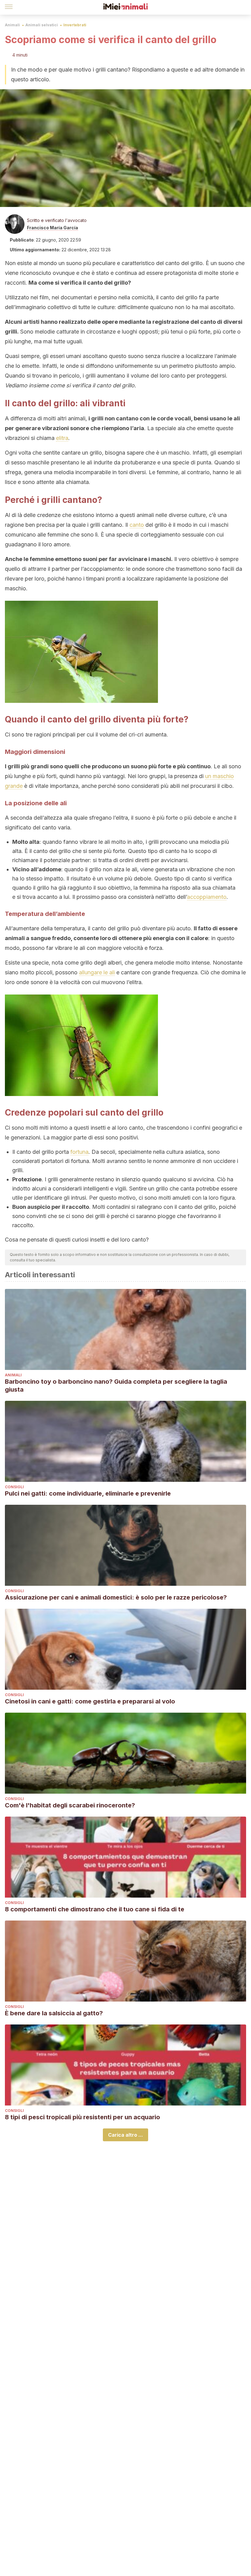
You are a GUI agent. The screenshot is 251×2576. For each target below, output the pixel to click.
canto (137, 525)
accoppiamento (207, 897)
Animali (12, 25)
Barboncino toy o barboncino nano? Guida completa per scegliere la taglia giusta (116, 1386)
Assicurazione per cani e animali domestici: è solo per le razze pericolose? (116, 1597)
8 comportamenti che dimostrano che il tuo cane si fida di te (95, 1909)
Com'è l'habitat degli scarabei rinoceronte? (70, 1805)
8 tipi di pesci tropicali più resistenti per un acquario (82, 2117)
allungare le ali (97, 972)
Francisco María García (52, 228)
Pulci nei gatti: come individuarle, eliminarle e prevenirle (88, 1493)
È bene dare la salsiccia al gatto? (54, 2013)
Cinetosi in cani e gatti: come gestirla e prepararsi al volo (90, 1701)
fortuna (79, 1152)
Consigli (14, 1487)
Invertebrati (75, 25)
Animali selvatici (42, 25)
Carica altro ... (125, 2135)
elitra (62, 438)
